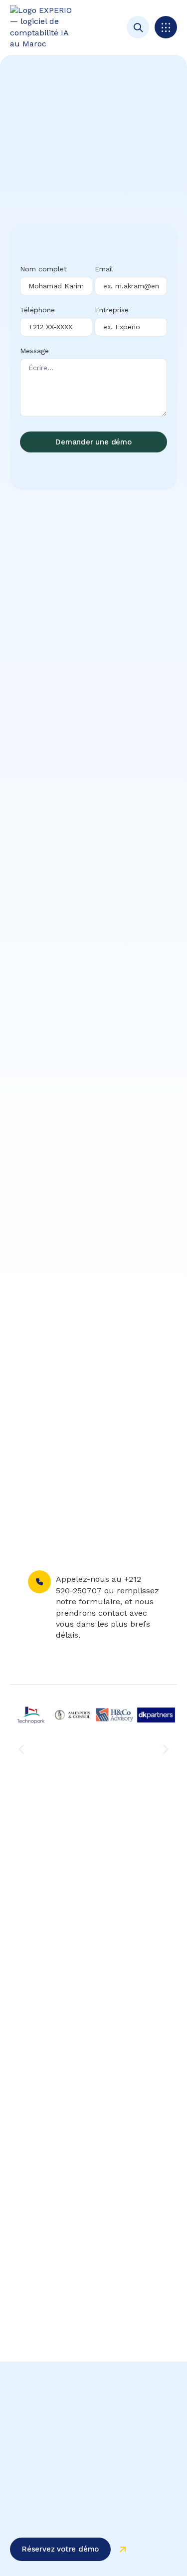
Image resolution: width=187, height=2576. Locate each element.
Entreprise (112, 310)
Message (34, 351)
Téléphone (37, 310)
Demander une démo (93, 442)
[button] (166, 27)
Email (104, 269)
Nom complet (43, 269)
